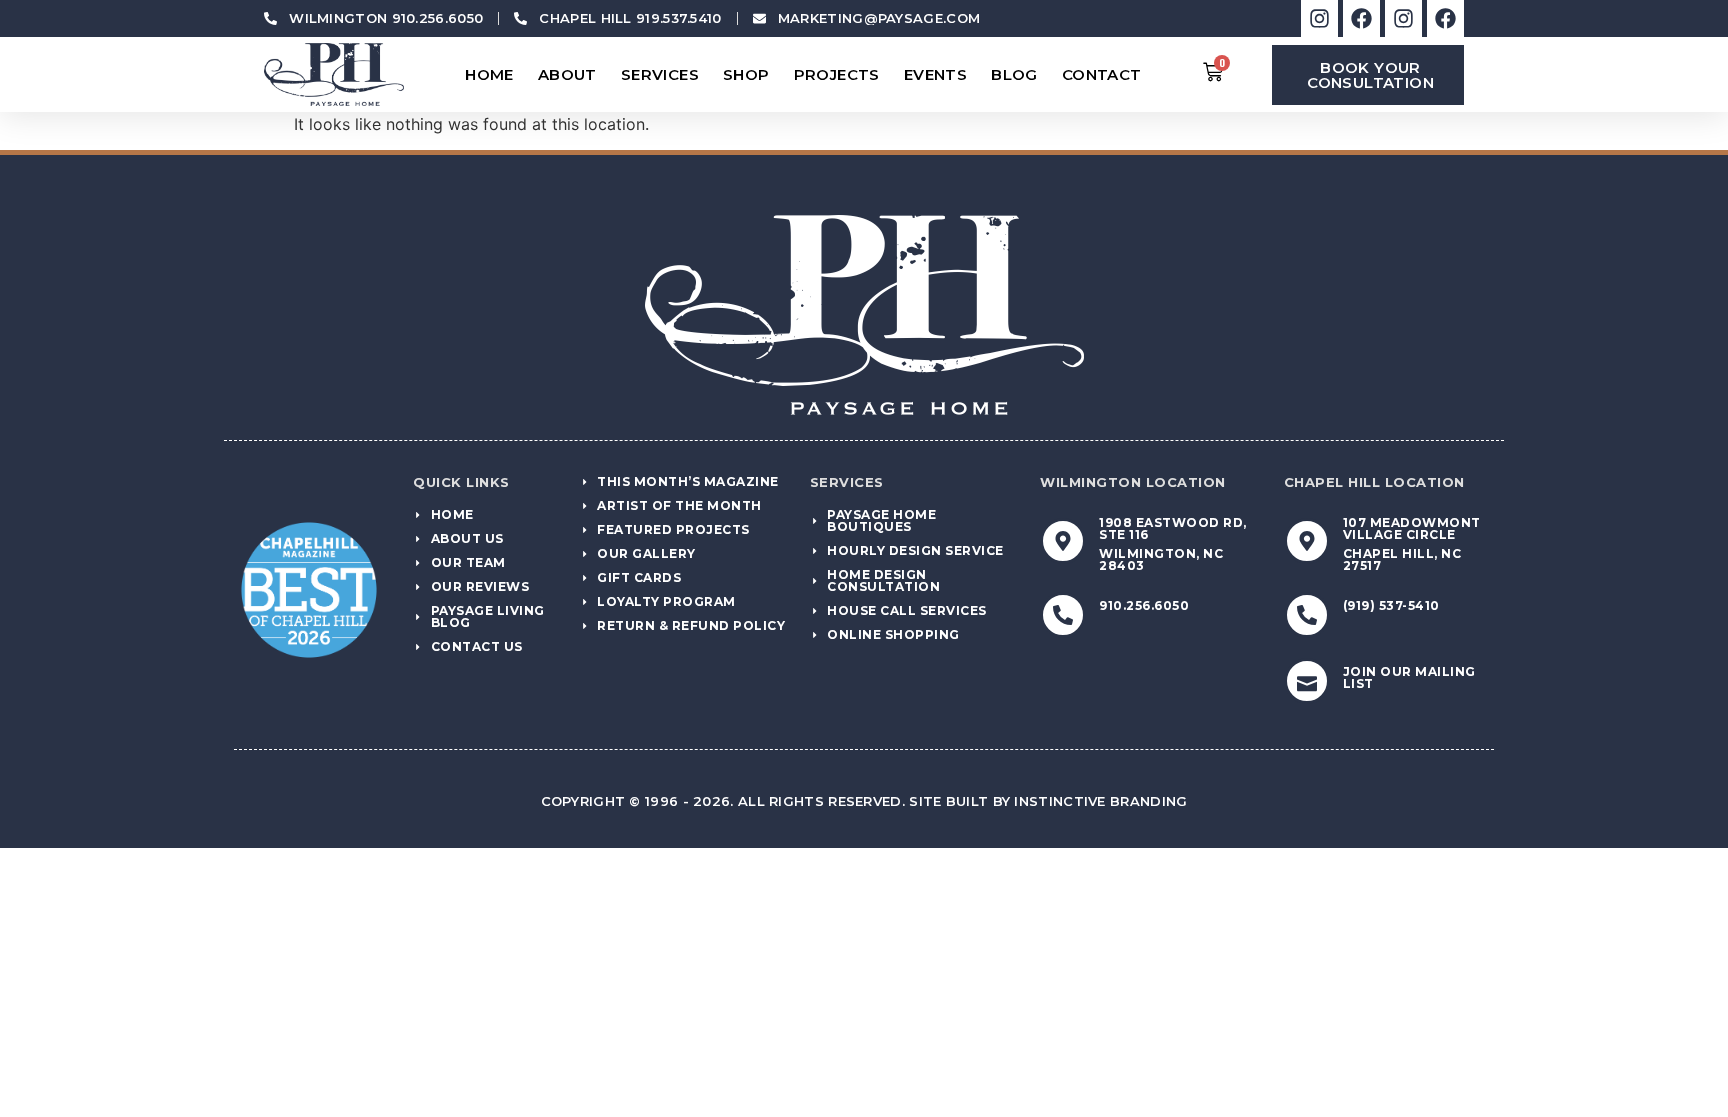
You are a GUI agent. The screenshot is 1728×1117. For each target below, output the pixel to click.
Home (489, 74)
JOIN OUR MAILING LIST (1409, 677)
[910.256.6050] (1063, 615)
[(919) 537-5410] (1307, 615)
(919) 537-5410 (1391, 605)
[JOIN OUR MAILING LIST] (1307, 681)
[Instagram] (1319, 18)
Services (660, 74)
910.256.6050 (1144, 605)
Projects (837, 74)
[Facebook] (1361, 18)
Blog (1014, 74)
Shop (746, 74)
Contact (1102, 74)
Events (935, 74)
